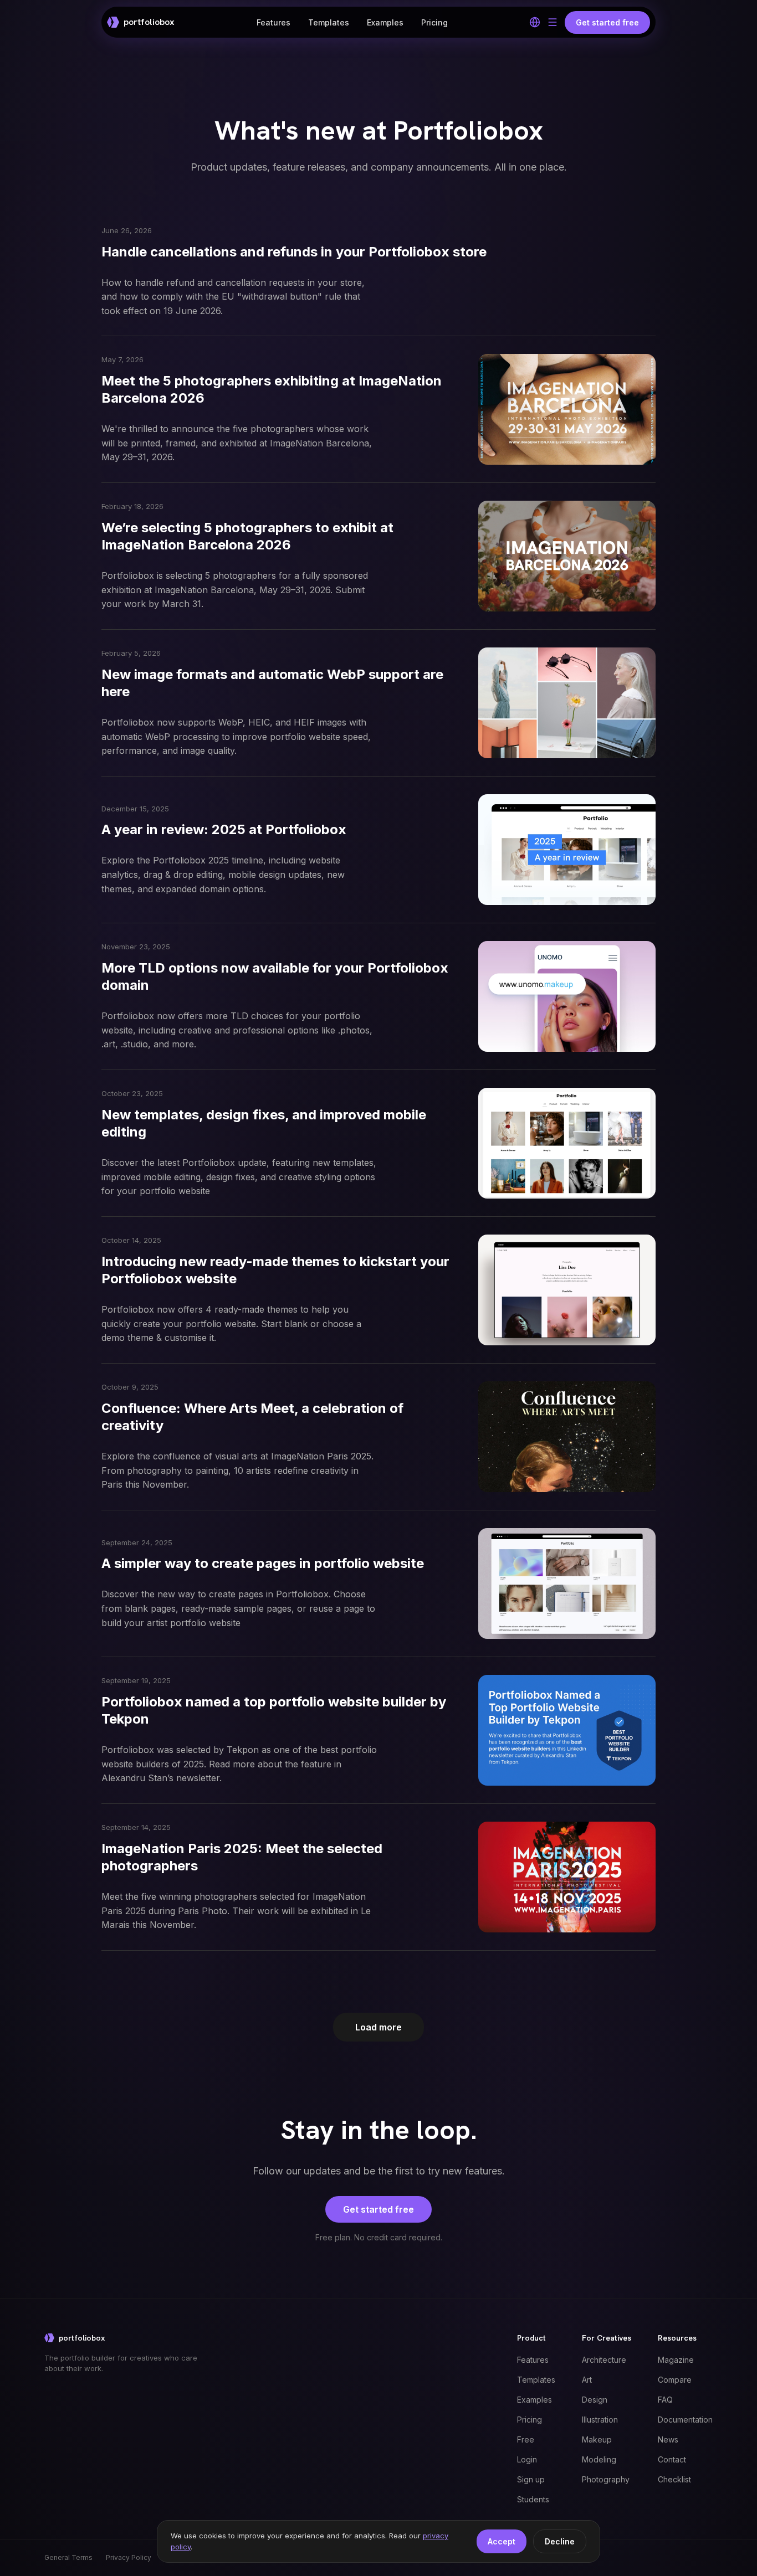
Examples (385, 22)
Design (595, 2400)
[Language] (535, 22)
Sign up (531, 2479)
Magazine (676, 2360)
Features (273, 22)
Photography (606, 2479)
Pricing (434, 22)
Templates (329, 22)
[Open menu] (553, 22)
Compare (675, 2380)
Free (526, 2439)
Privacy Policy (129, 2557)
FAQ (665, 2400)
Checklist (674, 2479)
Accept (502, 2541)
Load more (378, 2027)
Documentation (685, 2420)
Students (533, 2499)
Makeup (597, 2439)
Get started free (378, 2209)
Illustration (600, 2420)
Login (527, 2459)
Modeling (599, 2459)
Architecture (604, 2360)
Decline (560, 2541)
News (668, 2439)
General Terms (68, 2557)
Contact (672, 2459)
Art (587, 2380)
